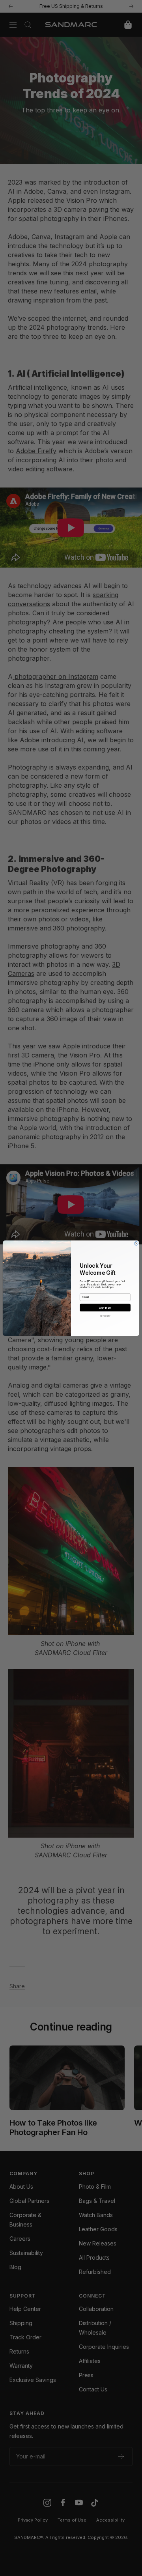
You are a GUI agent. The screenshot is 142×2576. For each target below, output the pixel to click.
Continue (105, 1307)
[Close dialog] (136, 1243)
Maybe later (105, 1316)
